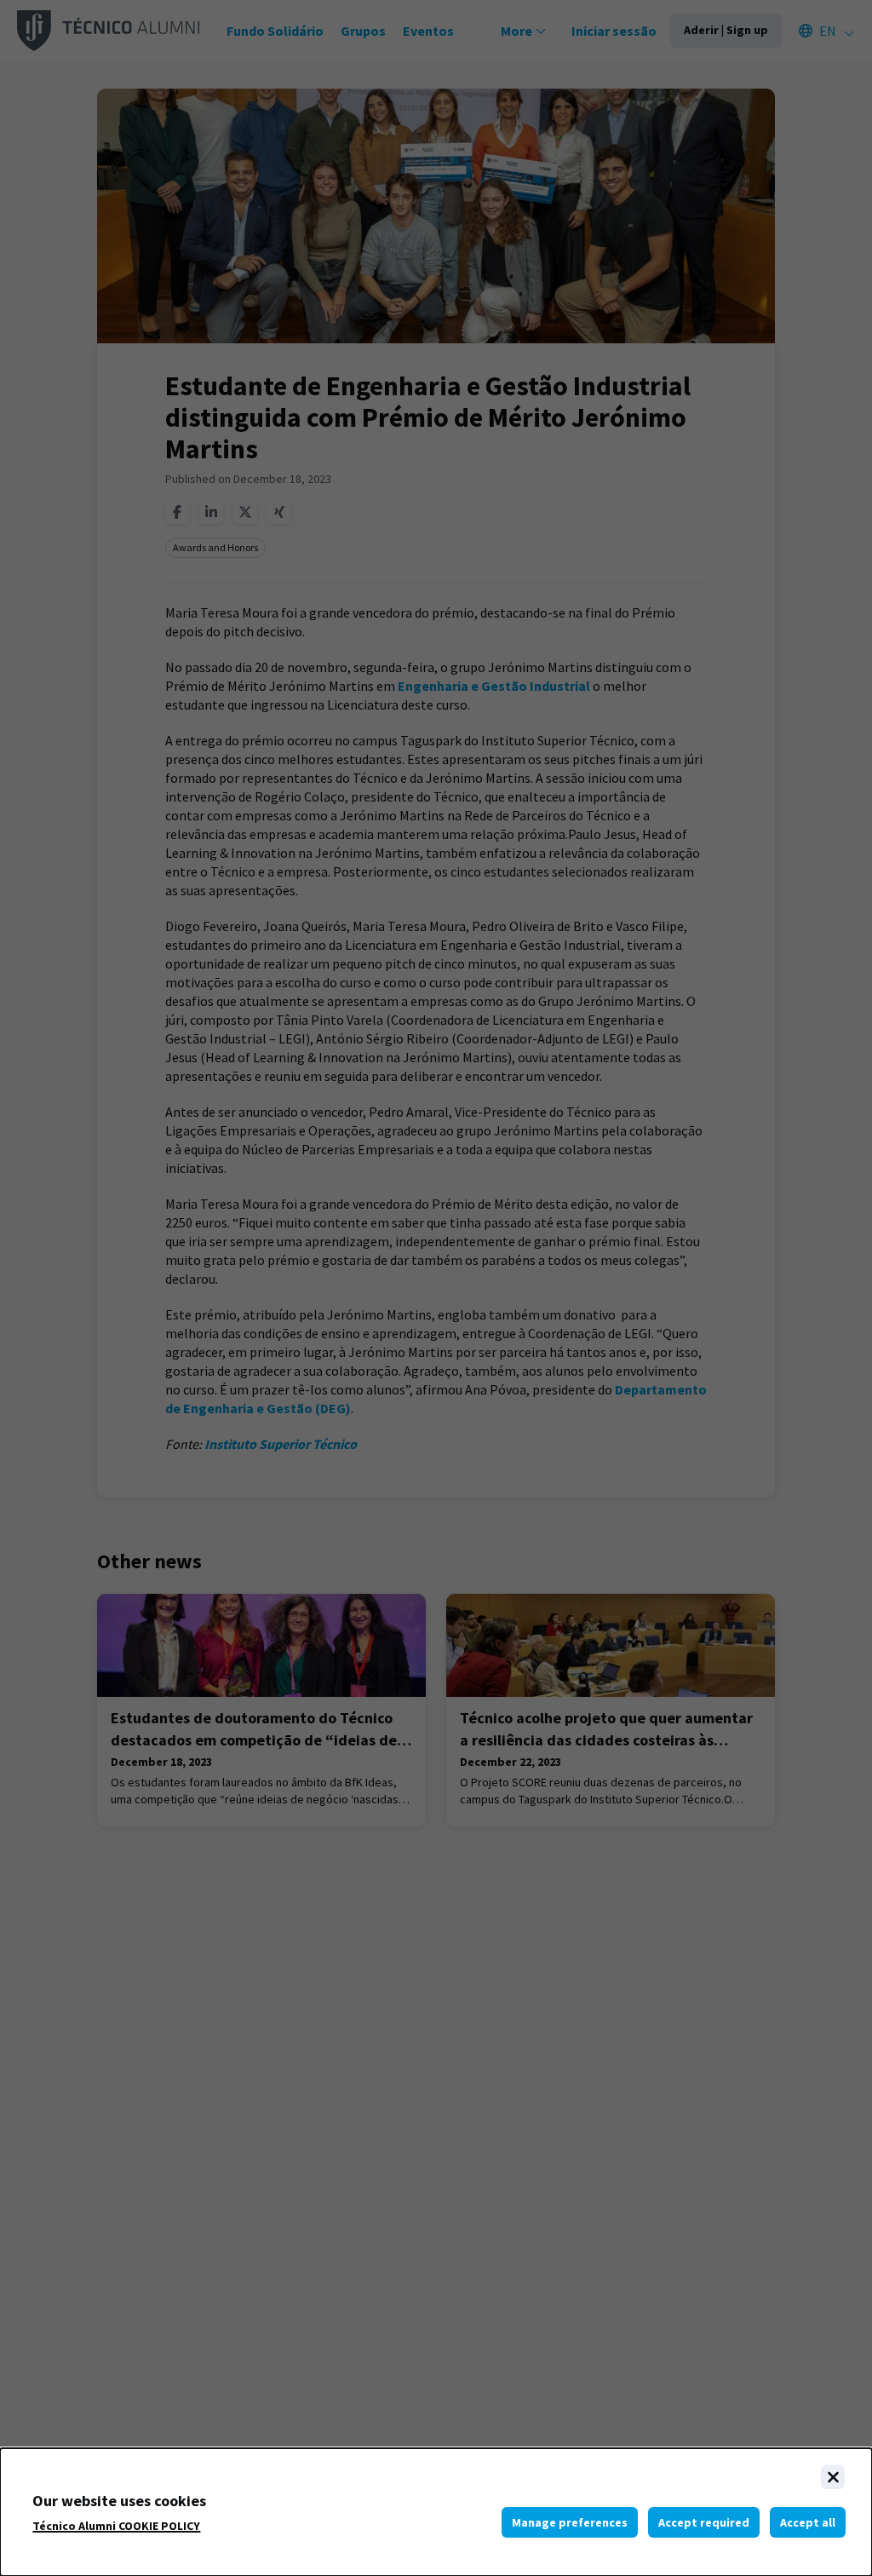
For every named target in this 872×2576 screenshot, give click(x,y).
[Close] (833, 2477)
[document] (436, 2512)
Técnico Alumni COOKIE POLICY (116, 2526)
